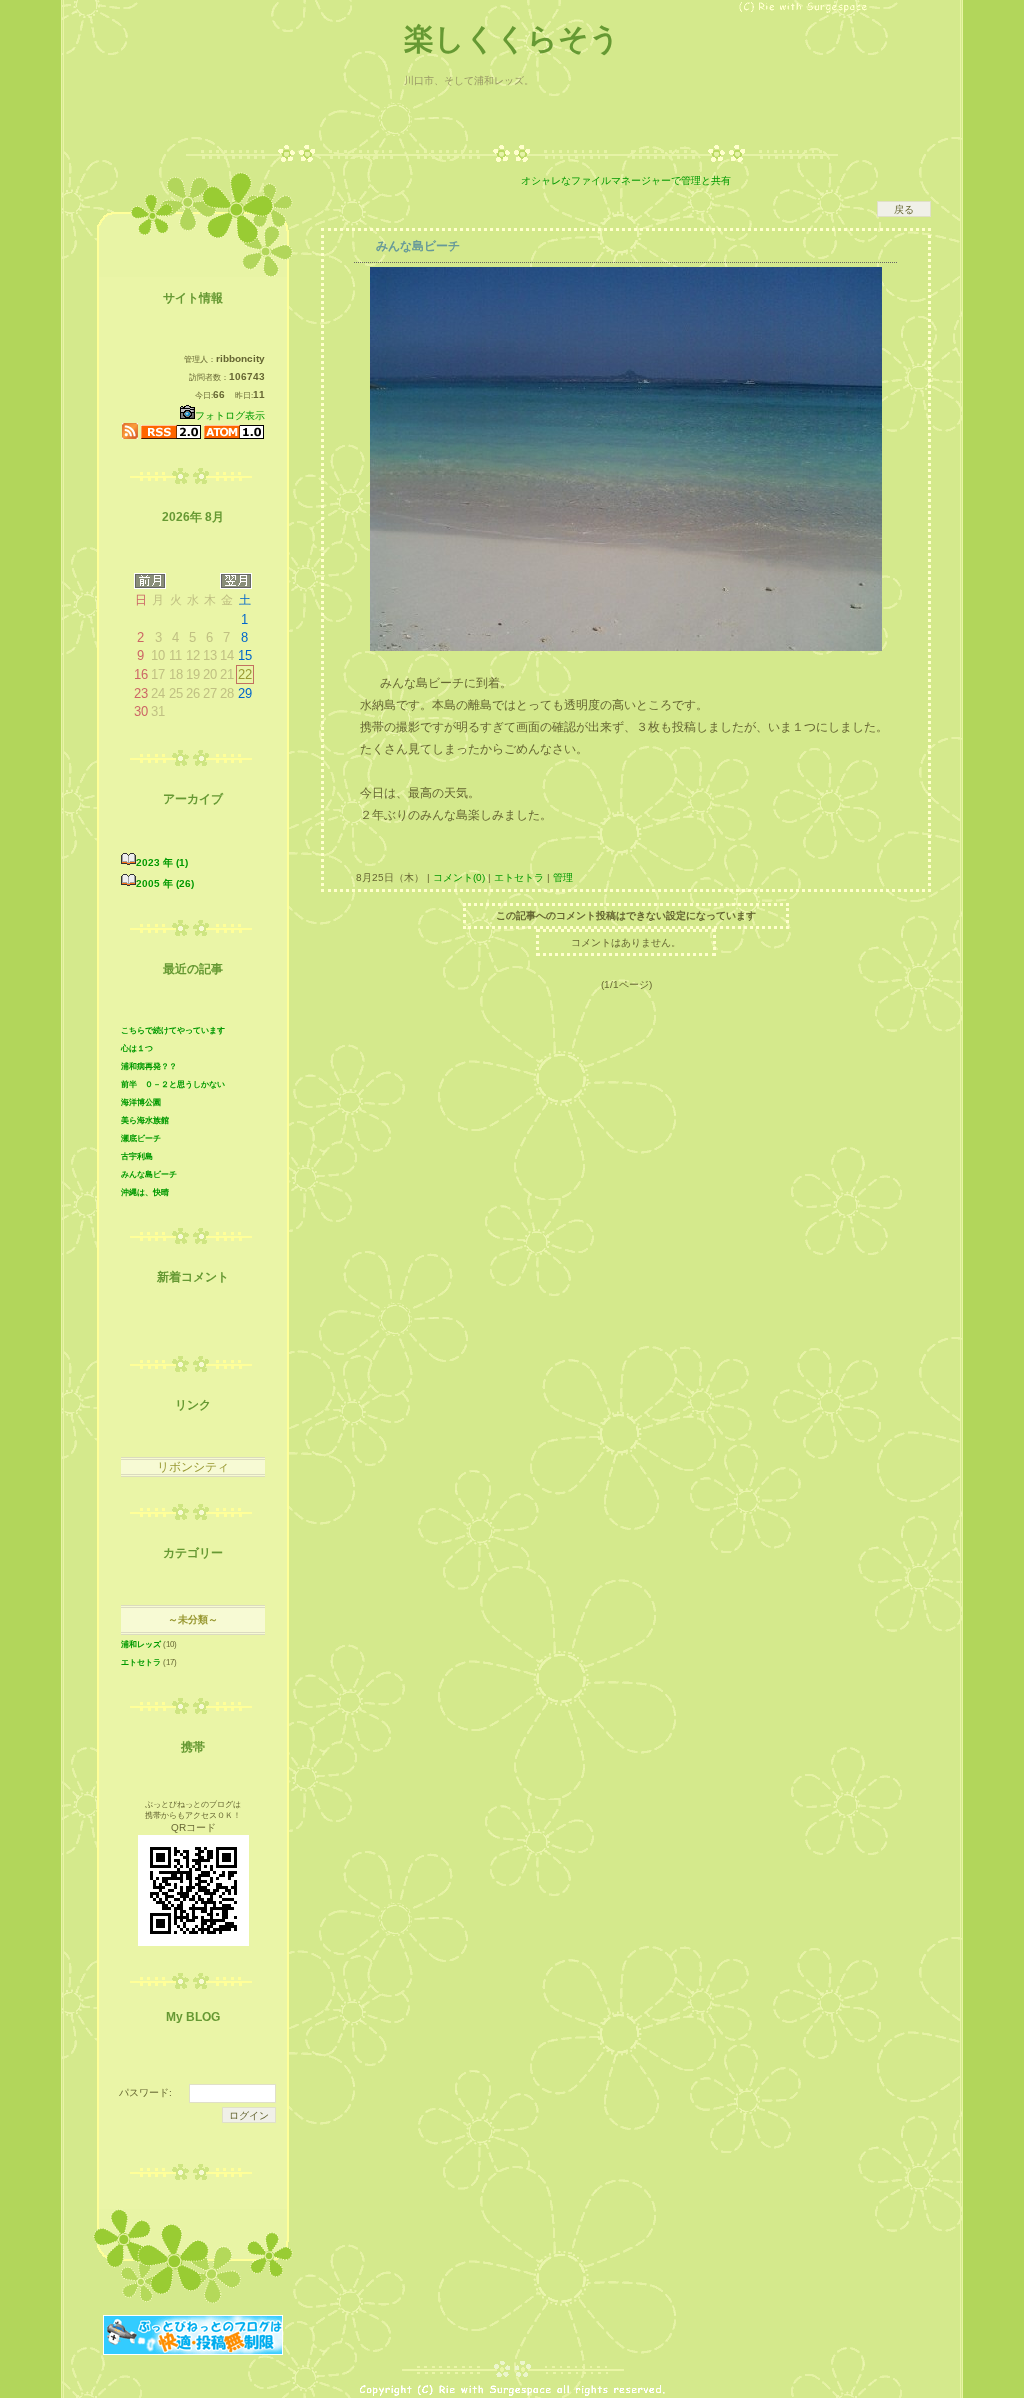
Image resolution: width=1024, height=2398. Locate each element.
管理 (563, 877)
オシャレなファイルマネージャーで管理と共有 (626, 180)
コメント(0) (457, 877)
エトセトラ (519, 877)
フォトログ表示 (230, 415)
